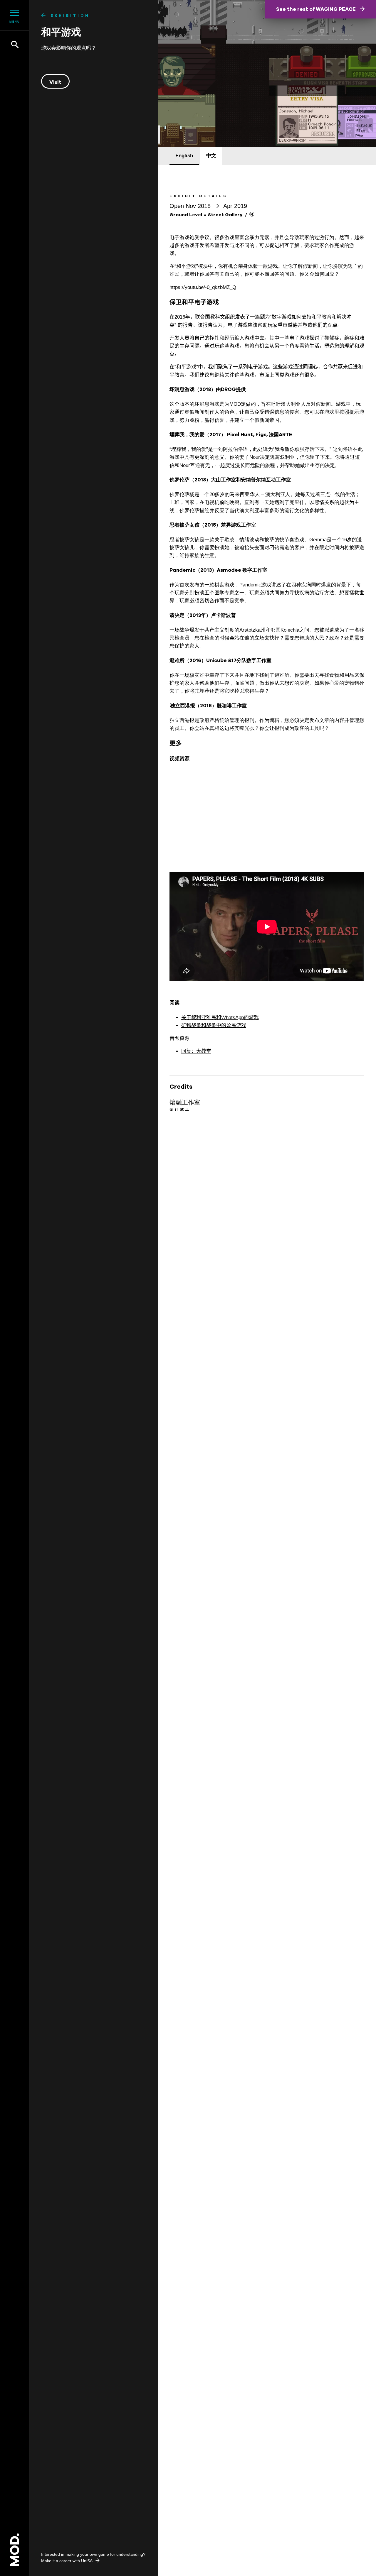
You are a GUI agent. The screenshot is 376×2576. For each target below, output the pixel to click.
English (184, 156)
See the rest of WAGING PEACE (317, 9)
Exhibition (70, 16)
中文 (211, 156)
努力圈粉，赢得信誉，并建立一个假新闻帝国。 (232, 420)
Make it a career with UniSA (67, 2561)
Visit (55, 82)
